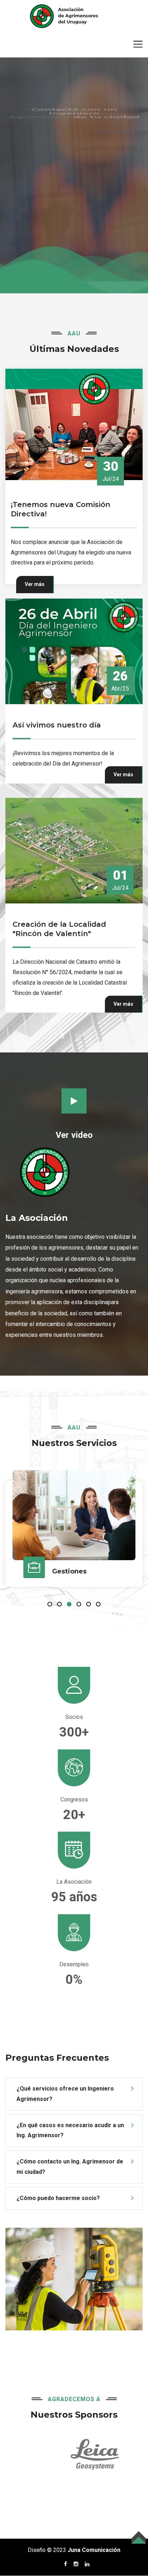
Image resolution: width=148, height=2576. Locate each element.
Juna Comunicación (94, 2538)
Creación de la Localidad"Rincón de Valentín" (59, 917)
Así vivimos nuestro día (57, 713)
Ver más (35, 572)
